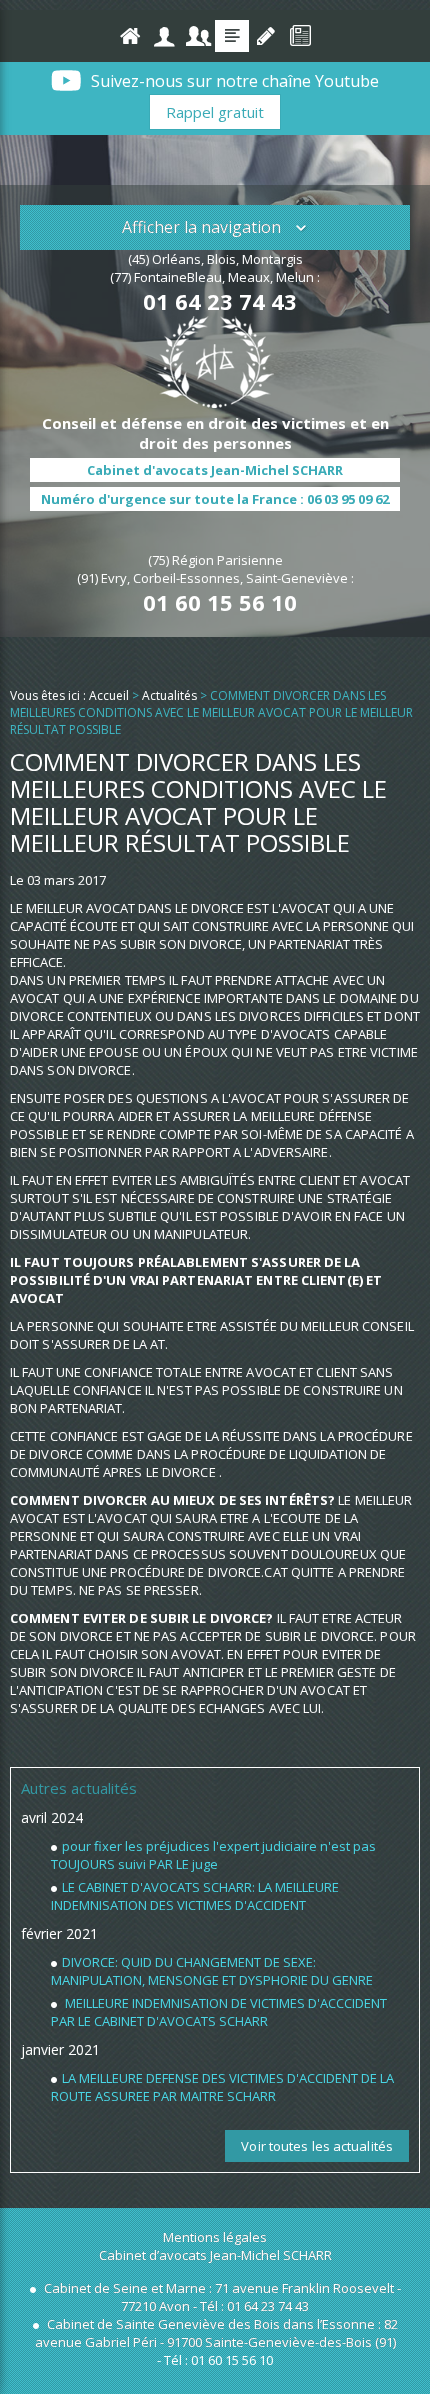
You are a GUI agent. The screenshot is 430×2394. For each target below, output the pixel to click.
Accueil (130, 36)
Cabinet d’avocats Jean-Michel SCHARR (215, 2255)
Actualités (232, 36)
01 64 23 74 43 (220, 301)
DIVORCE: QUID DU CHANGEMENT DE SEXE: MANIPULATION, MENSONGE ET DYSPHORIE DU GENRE (212, 1971)
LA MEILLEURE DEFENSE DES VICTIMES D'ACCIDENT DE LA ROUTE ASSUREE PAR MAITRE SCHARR (222, 2087)
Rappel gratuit (215, 112)
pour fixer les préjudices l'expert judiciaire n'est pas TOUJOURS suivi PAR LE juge (213, 1855)
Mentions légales (215, 2237)
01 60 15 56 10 (220, 602)
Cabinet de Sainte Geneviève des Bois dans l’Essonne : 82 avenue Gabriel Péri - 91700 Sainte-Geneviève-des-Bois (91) (216, 2333)
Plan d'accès (300, 36)
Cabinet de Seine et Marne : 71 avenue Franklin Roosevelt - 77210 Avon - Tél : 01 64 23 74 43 (221, 2297)
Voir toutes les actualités (317, 2146)
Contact (266, 36)
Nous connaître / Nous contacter (164, 36)
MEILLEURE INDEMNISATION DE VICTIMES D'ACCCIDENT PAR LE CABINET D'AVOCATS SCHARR (219, 2012)
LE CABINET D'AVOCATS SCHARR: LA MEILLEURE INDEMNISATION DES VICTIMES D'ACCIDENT (195, 1896)
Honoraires (198, 36)
